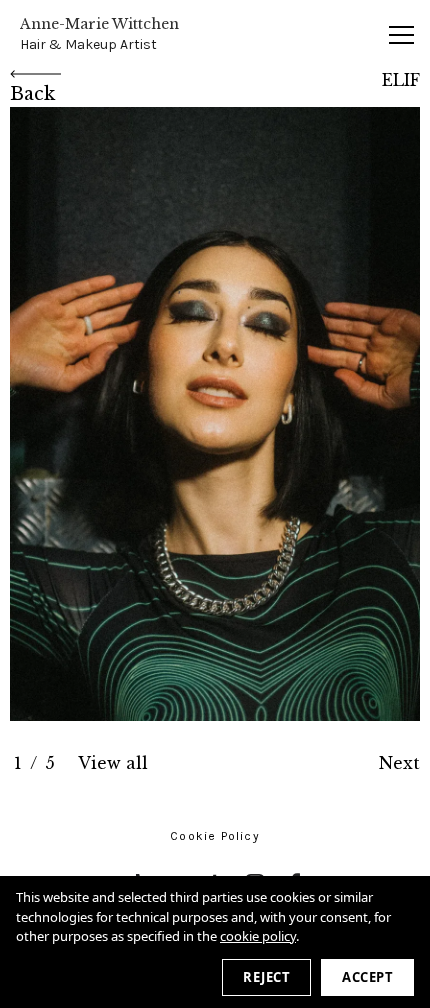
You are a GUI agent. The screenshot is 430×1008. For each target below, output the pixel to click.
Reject (266, 977)
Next (399, 763)
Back (32, 94)
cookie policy (258, 936)
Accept (367, 977)
